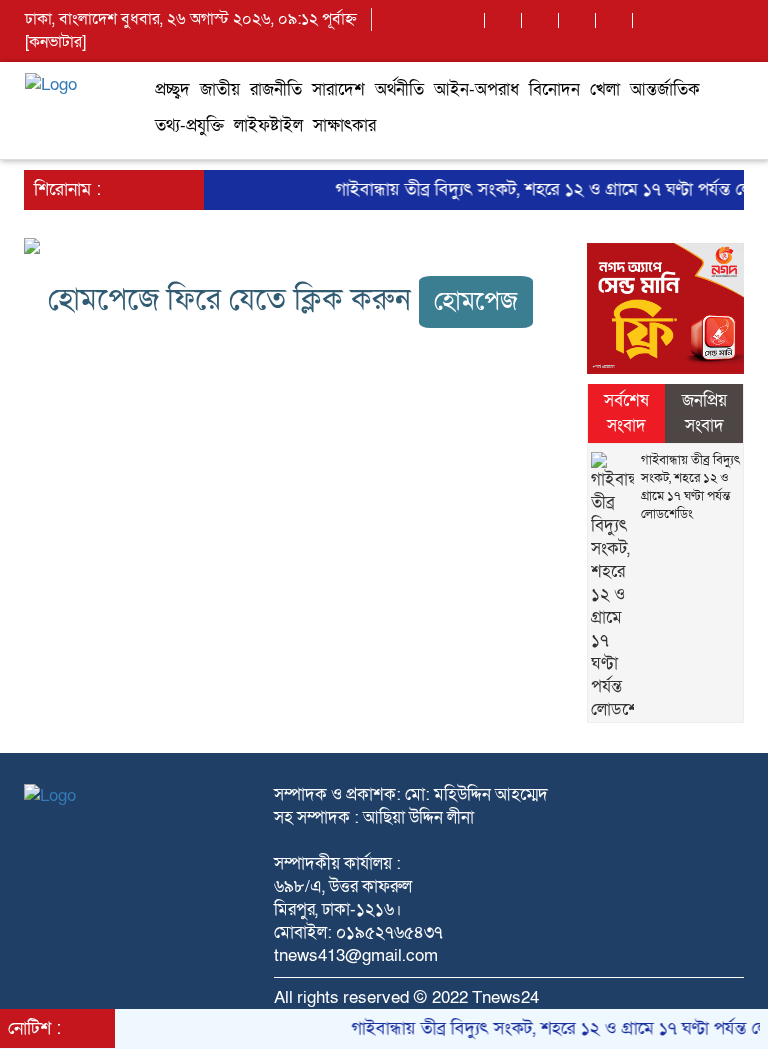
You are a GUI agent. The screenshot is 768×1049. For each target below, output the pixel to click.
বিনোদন (554, 89)
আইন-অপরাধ (476, 89)
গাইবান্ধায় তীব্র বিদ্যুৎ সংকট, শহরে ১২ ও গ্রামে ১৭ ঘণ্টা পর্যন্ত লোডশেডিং (690, 487)
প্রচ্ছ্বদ (172, 89)
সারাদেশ (338, 89)
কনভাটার (55, 42)
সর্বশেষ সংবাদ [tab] (626, 412)
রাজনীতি (276, 89)
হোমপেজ (476, 301)
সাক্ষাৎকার (344, 125)
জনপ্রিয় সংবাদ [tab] (704, 412)
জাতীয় (220, 89)
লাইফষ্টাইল (268, 125)
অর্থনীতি (399, 89)
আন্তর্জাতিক (665, 89)
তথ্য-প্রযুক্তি (189, 125)
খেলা (605, 89)
